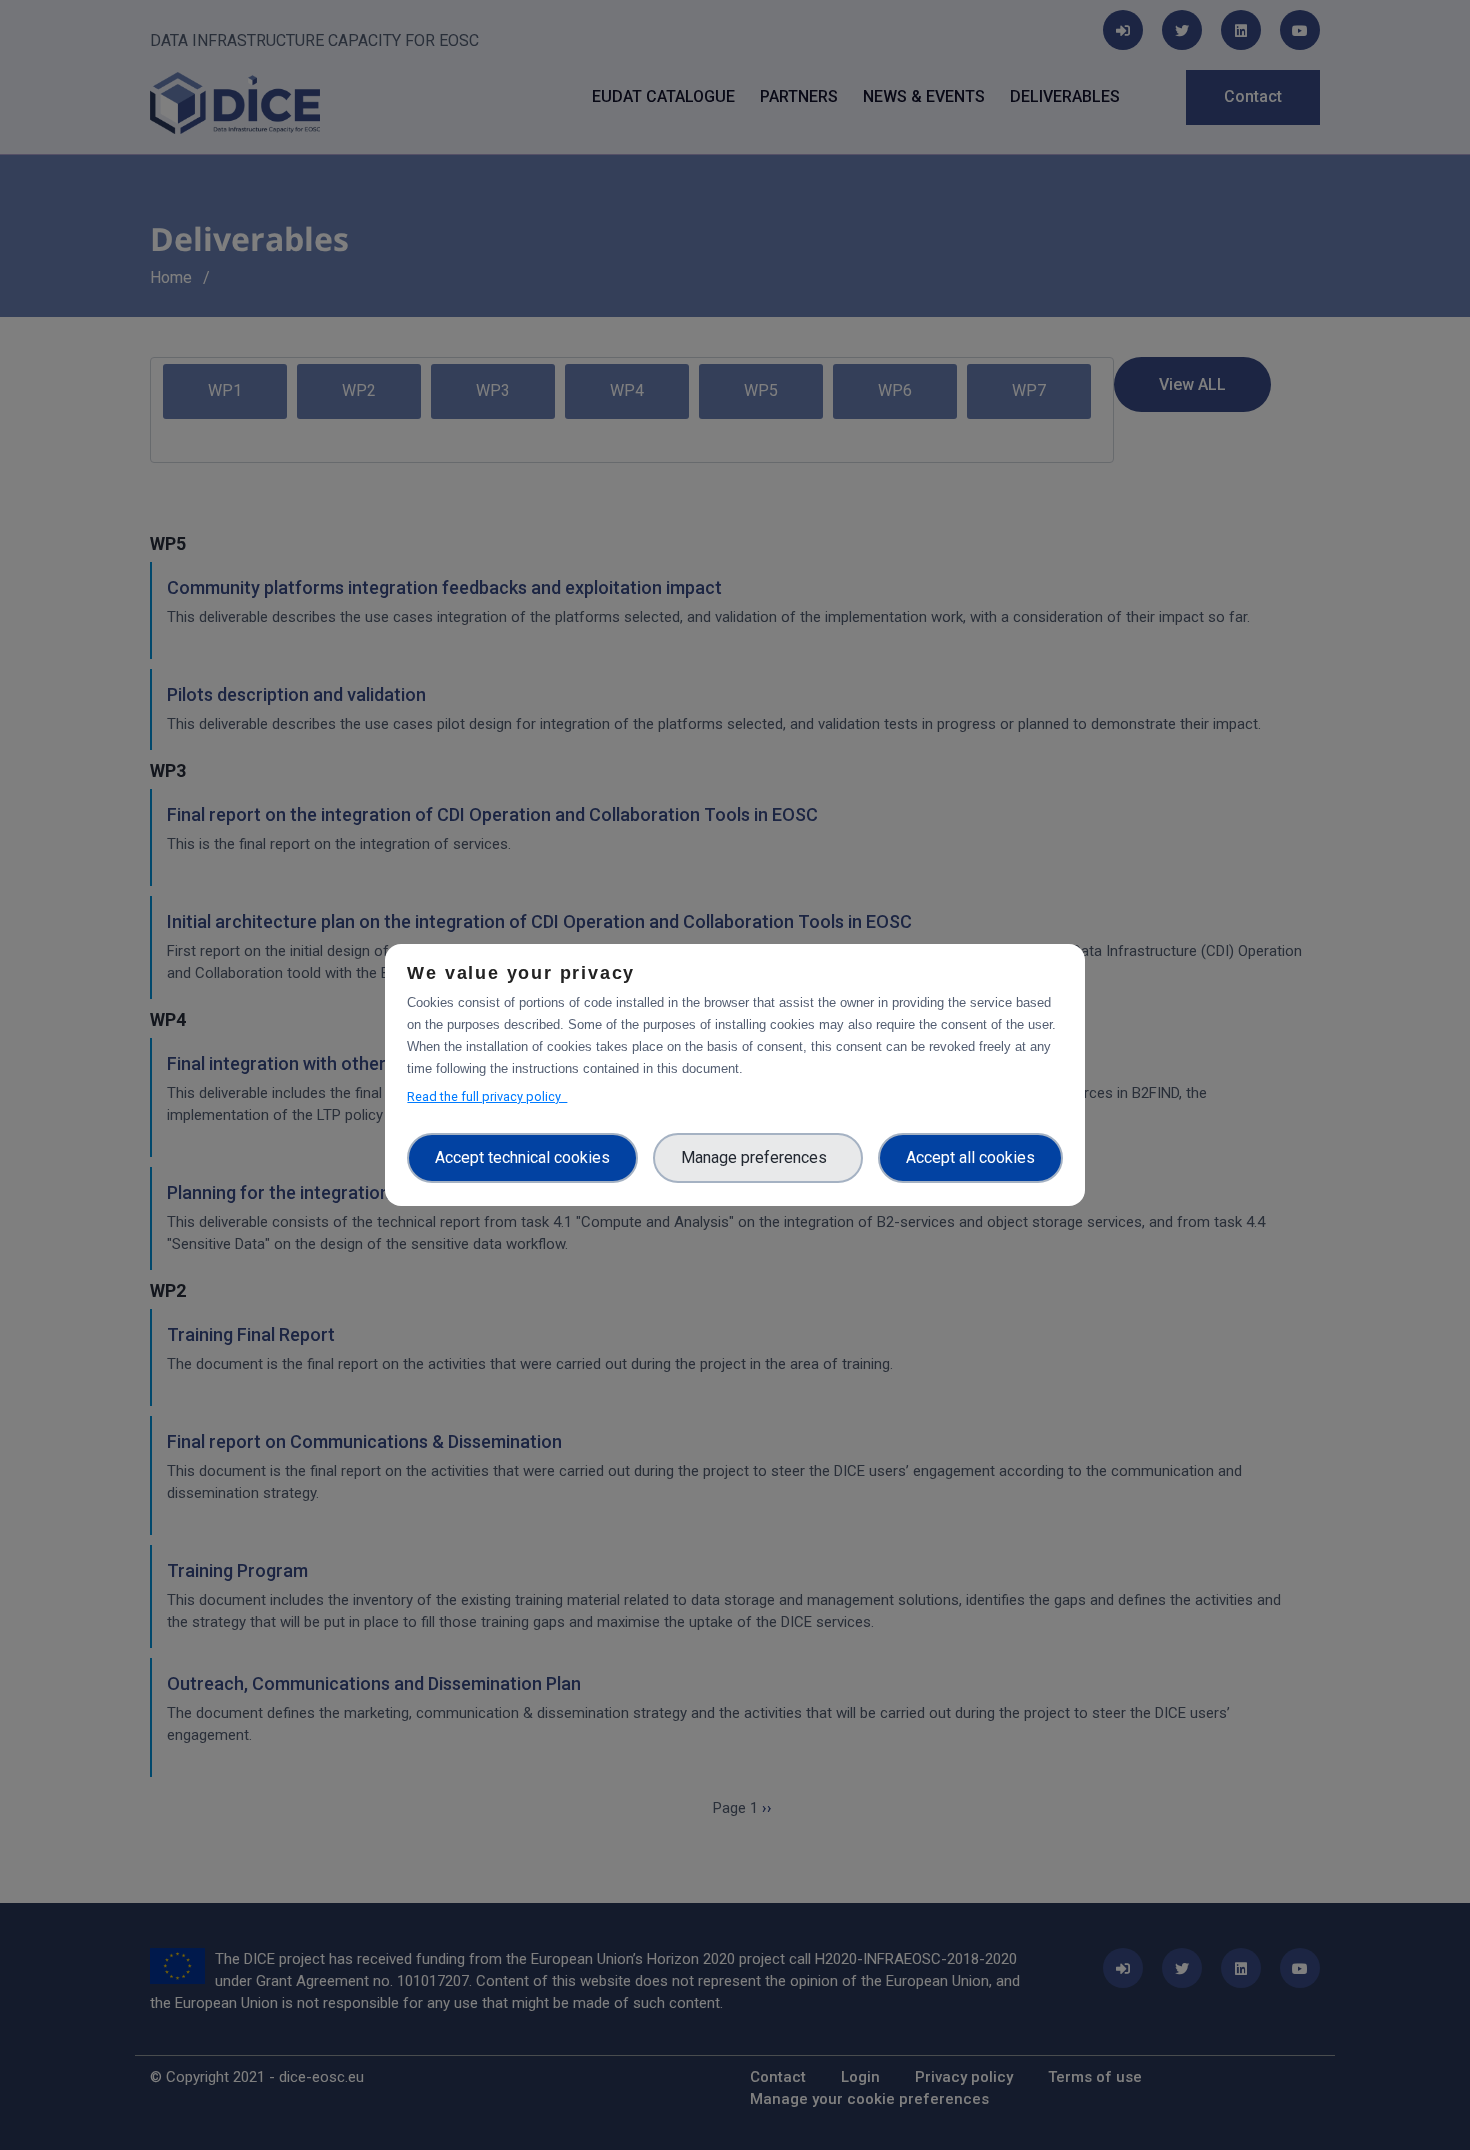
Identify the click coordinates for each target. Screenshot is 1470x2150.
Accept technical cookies (522, 1157)
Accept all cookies (970, 1157)
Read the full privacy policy (487, 1096)
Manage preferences (758, 1157)
